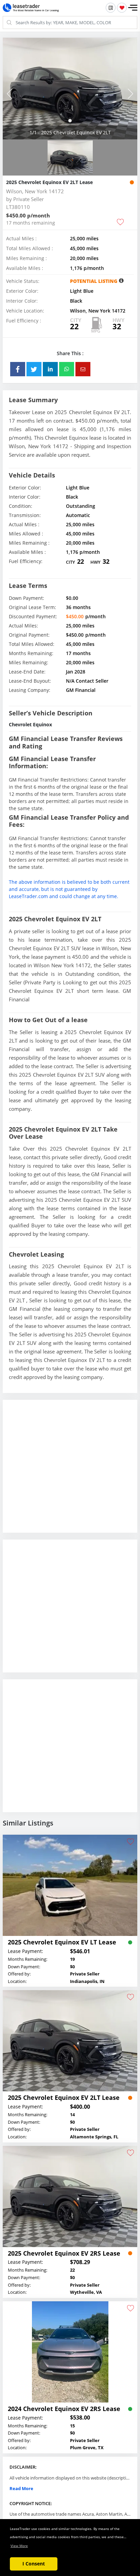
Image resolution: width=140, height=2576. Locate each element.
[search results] (111, 8)
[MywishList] (122, 8)
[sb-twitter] (34, 369)
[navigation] (70, 121)
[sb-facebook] (18, 369)
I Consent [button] (34, 2564)
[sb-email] (83, 369)
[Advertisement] (70, 1472)
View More (19, 2546)
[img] (70, 89)
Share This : (70, 353)
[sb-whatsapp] (67, 369)
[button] (133, 8)
